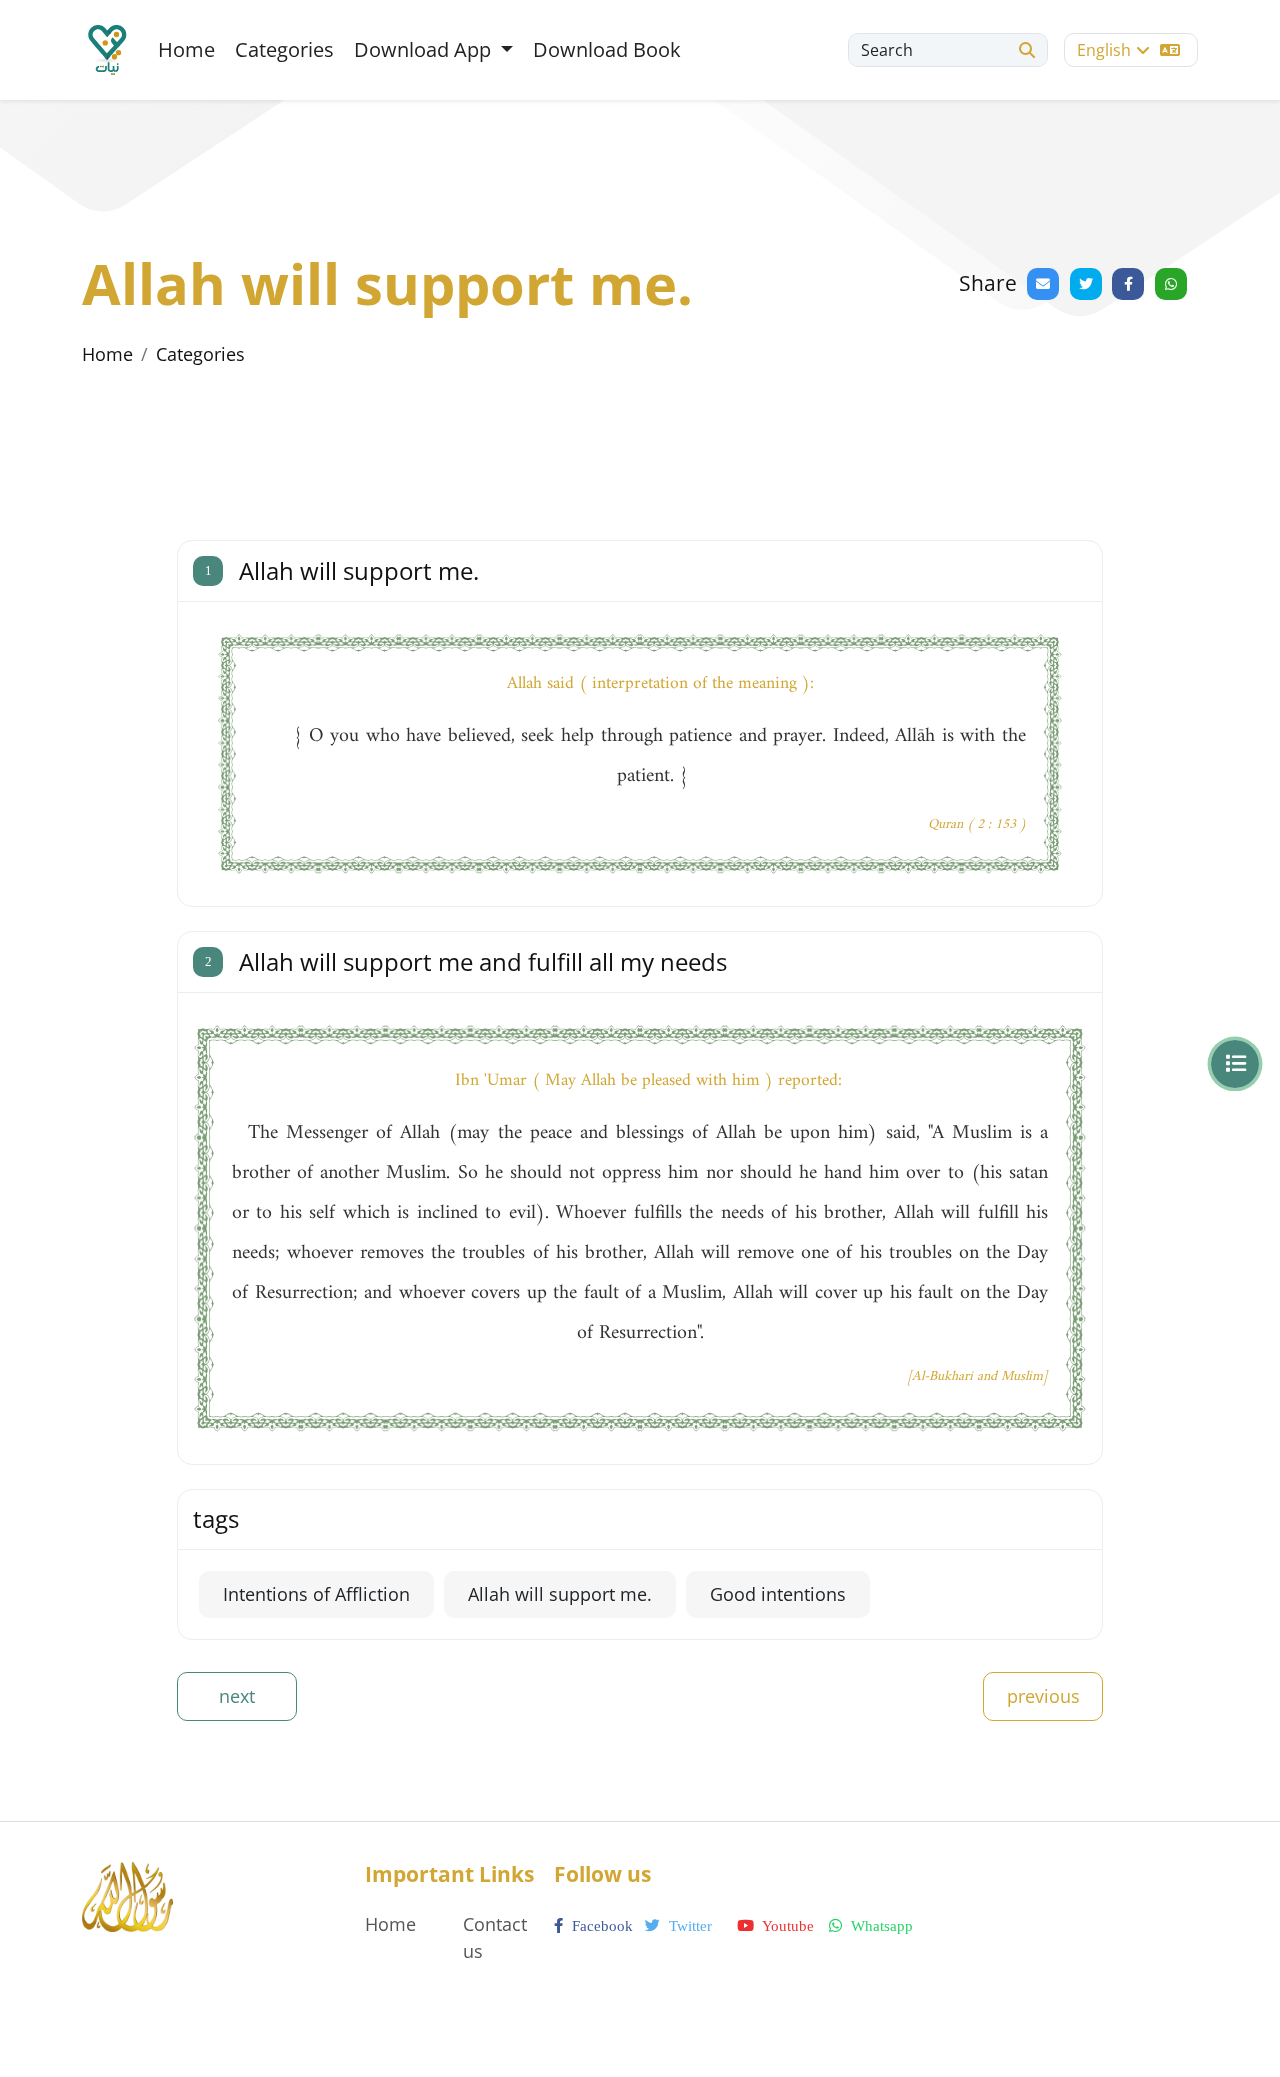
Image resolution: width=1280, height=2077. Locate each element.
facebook (600, 1926)
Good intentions (778, 1594)
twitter (688, 1926)
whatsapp (880, 1926)
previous (1043, 1696)
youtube (786, 1926)
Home (186, 49)
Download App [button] (425, 49)
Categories (284, 49)
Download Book (607, 49)
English (1104, 50)
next (237, 1696)
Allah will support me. (560, 1594)
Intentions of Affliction (316, 1594)
